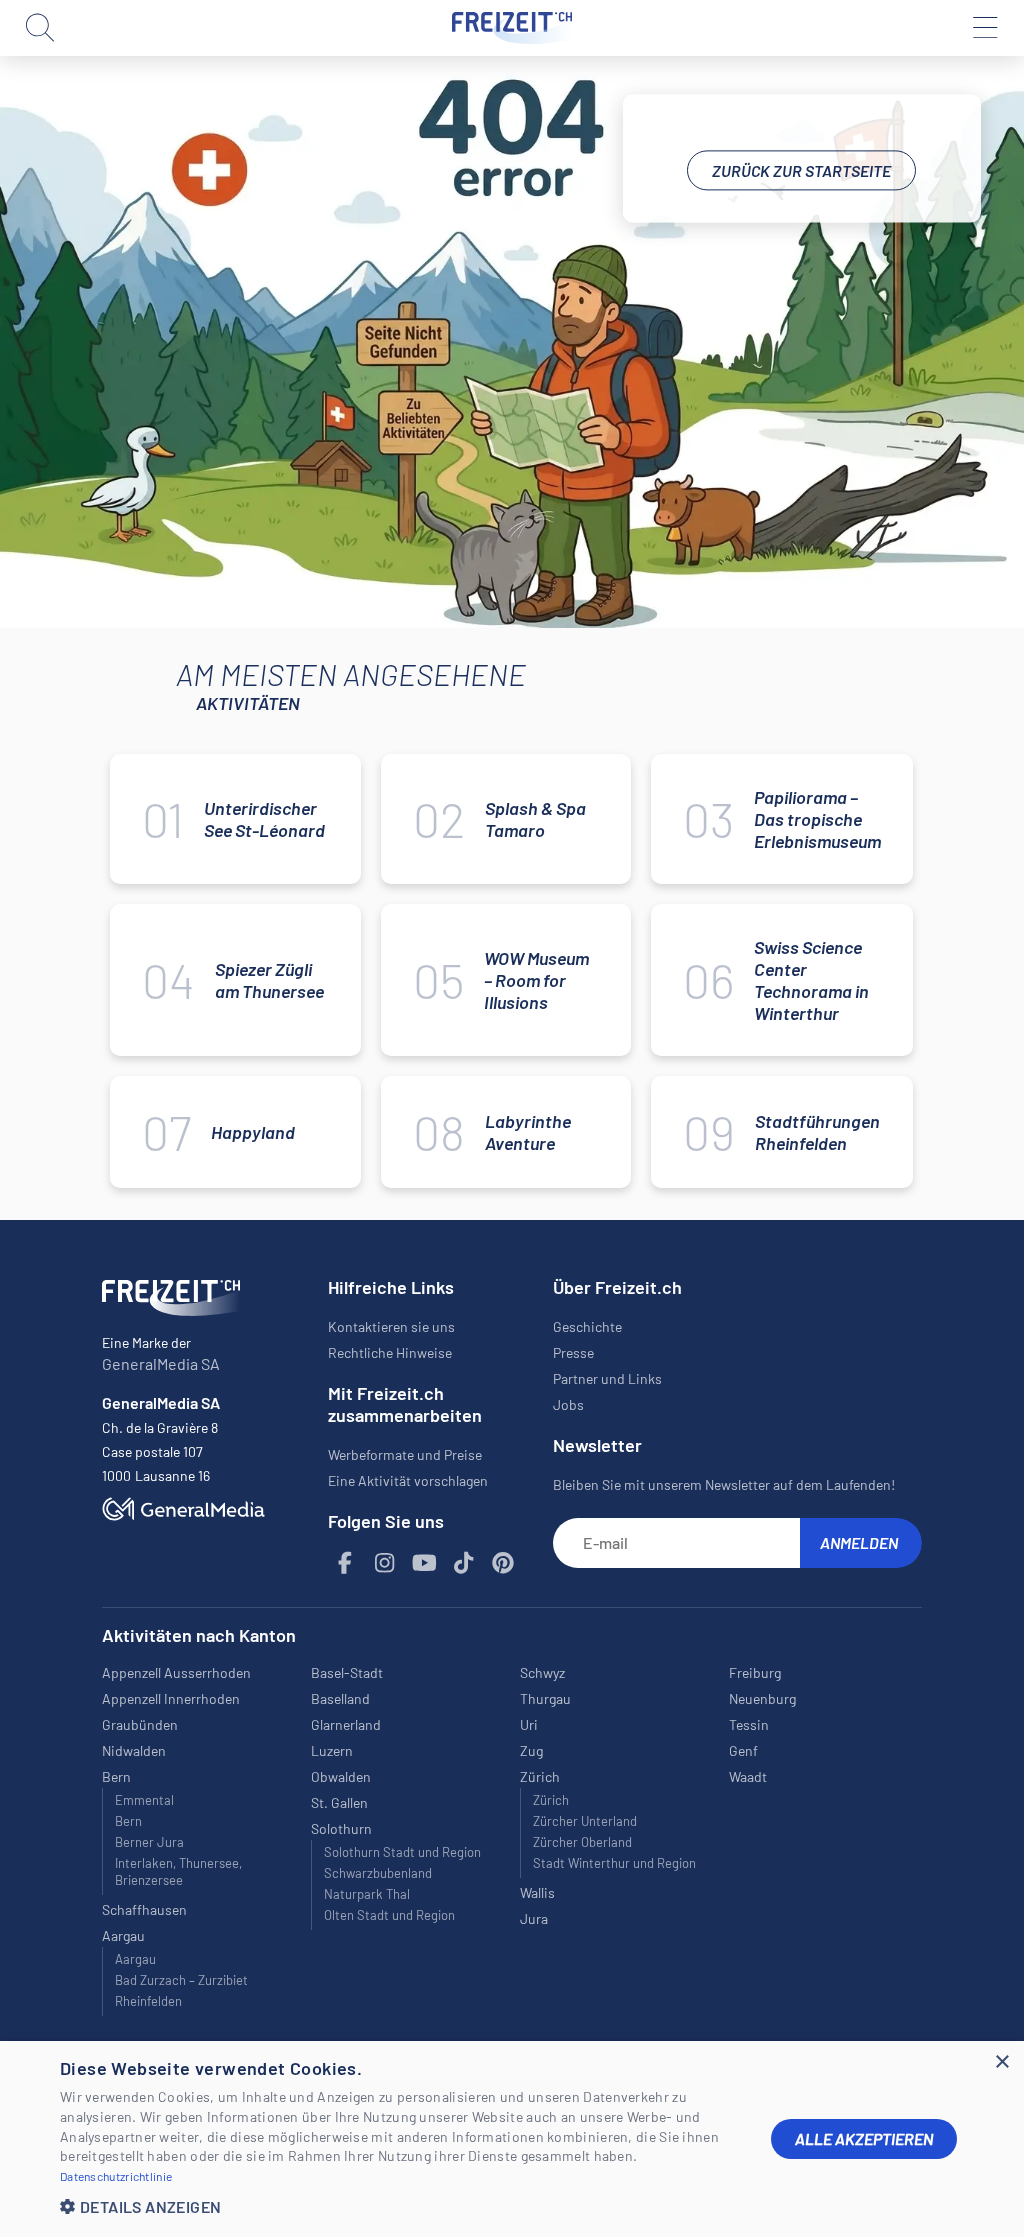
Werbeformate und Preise (405, 1454)
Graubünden (140, 1724)
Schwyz (542, 1672)
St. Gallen (339, 1802)
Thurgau (545, 1698)
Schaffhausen (144, 1909)
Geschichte (587, 1326)
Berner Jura (149, 1842)
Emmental (144, 1800)
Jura (534, 1918)
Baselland (340, 1698)
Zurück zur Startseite (801, 170)
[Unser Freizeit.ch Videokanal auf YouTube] (425, 1563)
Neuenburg (762, 1698)
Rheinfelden (148, 2001)
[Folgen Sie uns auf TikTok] (464, 1563)
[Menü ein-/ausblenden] (984, 28)
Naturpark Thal (367, 1894)
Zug (531, 1750)
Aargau (135, 1959)
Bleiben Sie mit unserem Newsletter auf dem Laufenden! (724, 1484)
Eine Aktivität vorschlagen (408, 1480)
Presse (573, 1352)
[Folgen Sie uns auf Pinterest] (504, 1563)
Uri (529, 1724)
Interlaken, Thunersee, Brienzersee (178, 1871)
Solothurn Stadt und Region (402, 1852)
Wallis (537, 1892)
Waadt (748, 1776)
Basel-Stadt (347, 1672)
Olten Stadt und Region (389, 1915)
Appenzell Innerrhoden (171, 1698)
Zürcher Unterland (585, 1821)
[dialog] (512, 2139)
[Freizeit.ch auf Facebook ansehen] (346, 1563)
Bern (128, 1821)
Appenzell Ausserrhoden (176, 1672)
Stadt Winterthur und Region (614, 1863)
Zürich (551, 1800)
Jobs (568, 1404)
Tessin (749, 1724)
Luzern (332, 1750)
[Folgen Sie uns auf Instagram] (385, 1563)
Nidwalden (134, 1750)
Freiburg (755, 1672)
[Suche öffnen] (40, 28)
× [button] (1001, 2062)
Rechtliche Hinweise (390, 1352)
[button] (400, 2206)
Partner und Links (607, 1378)
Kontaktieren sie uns (391, 1326)
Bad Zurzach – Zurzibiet (181, 1980)
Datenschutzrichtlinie (116, 2176)
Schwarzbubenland (378, 1873)
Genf (743, 1750)
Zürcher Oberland (582, 1842)
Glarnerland (346, 1724)
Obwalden (341, 1776)
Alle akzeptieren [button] (864, 2138)
